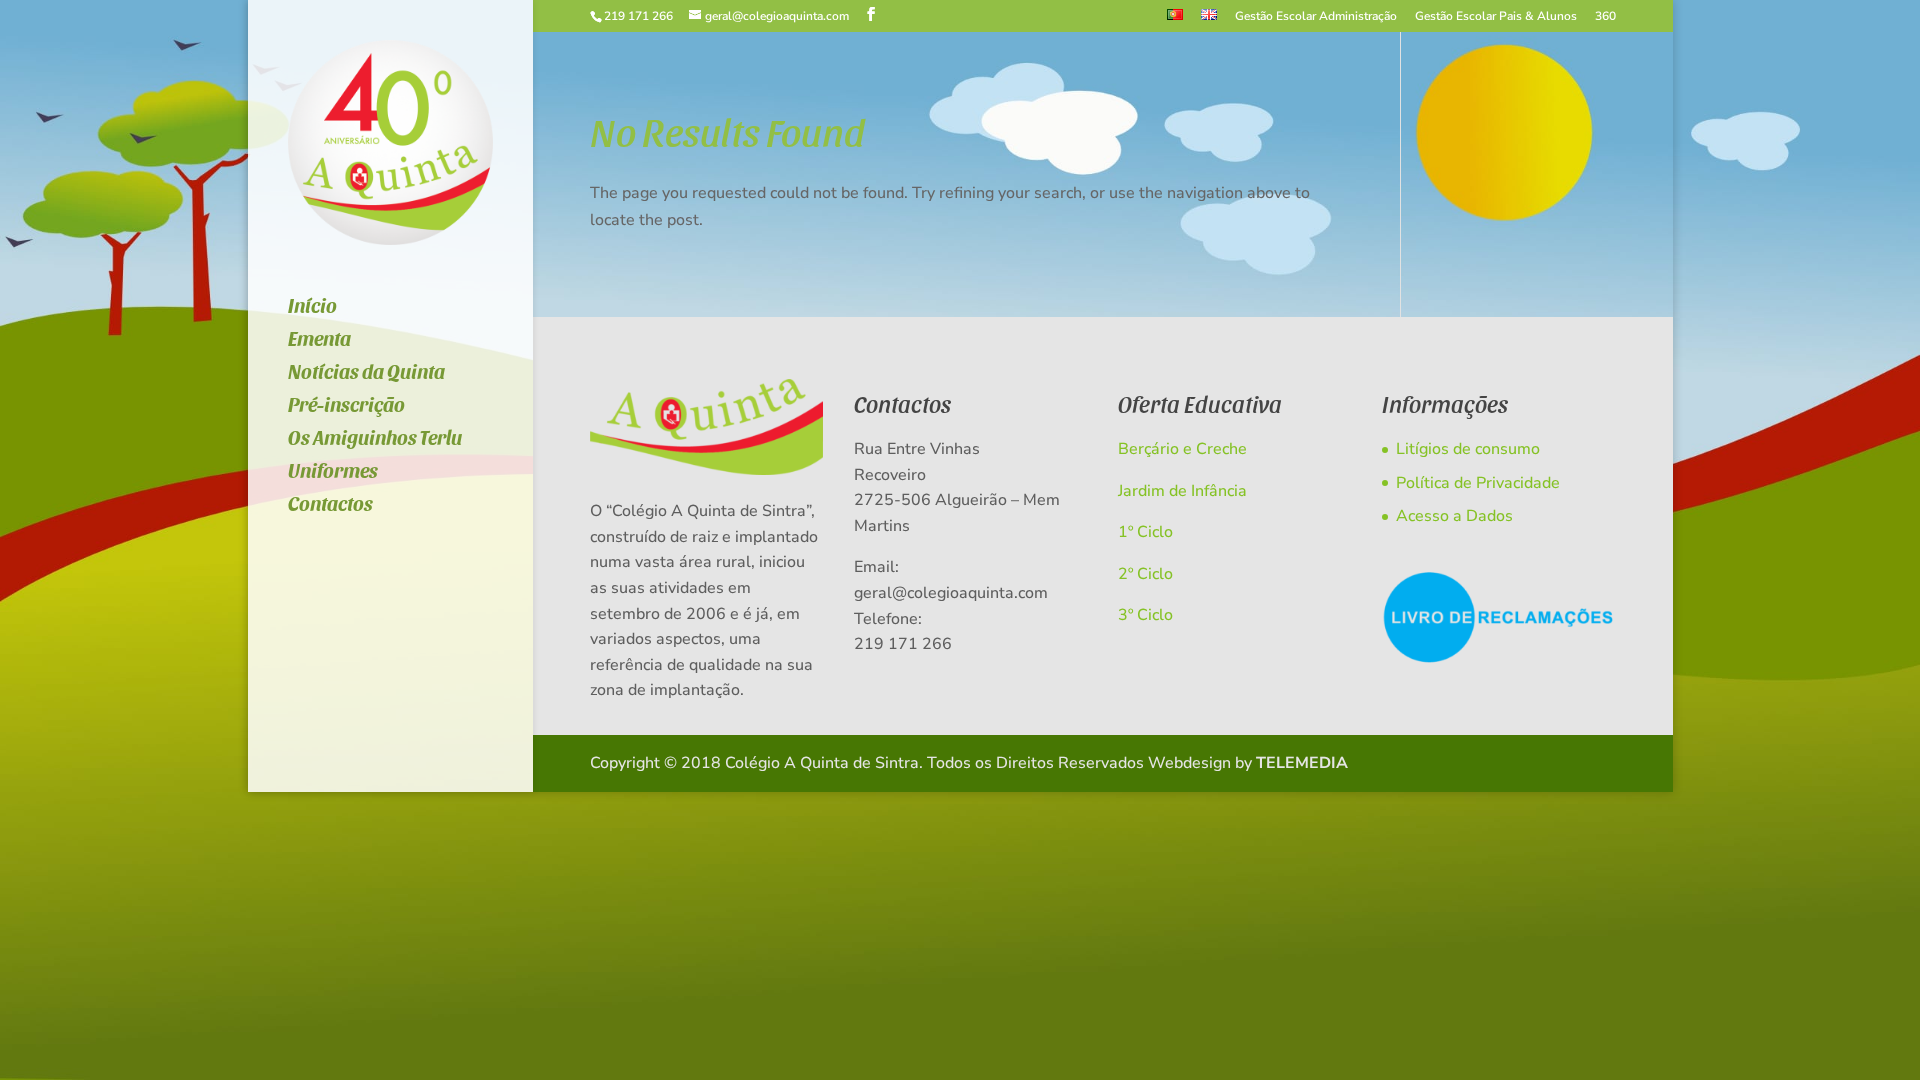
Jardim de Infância (1182, 491)
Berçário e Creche (1182, 449)
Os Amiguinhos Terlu (375, 439)
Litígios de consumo (1468, 449)
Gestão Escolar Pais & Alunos (1496, 17)
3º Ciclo (1145, 615)
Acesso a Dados (1454, 516)
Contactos (330, 505)
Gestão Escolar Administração (1316, 17)
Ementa (319, 340)
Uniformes (333, 472)
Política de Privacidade (1478, 483)
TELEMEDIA (1302, 763)
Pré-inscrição (346, 406)
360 (1605, 17)
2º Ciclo (1145, 574)
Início (312, 307)
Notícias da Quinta (366, 373)
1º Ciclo (1145, 532)
